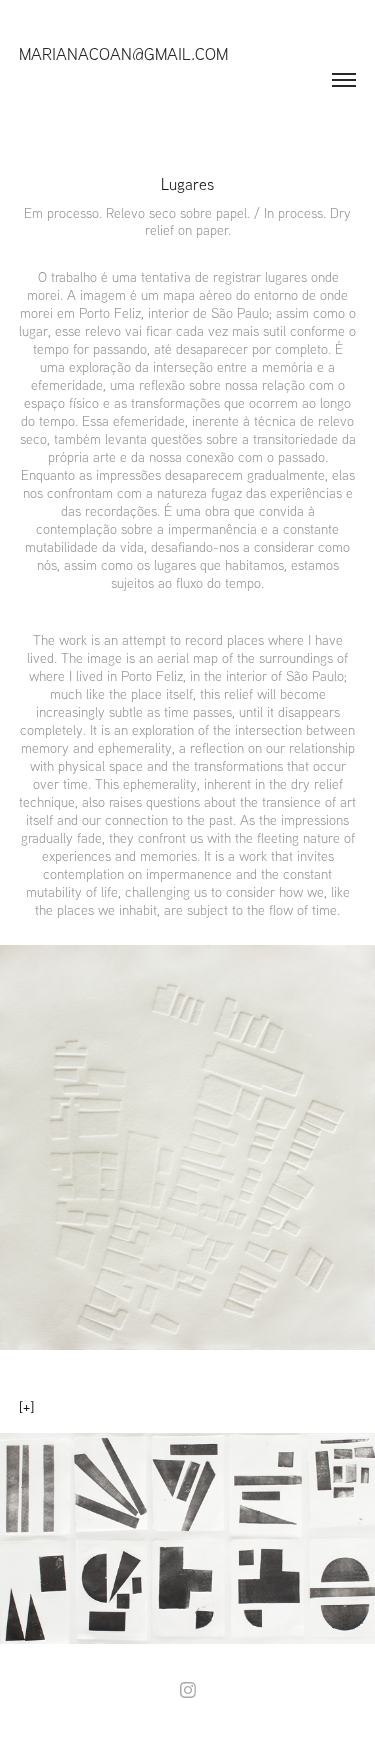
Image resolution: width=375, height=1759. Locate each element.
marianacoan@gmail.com (123, 53)
